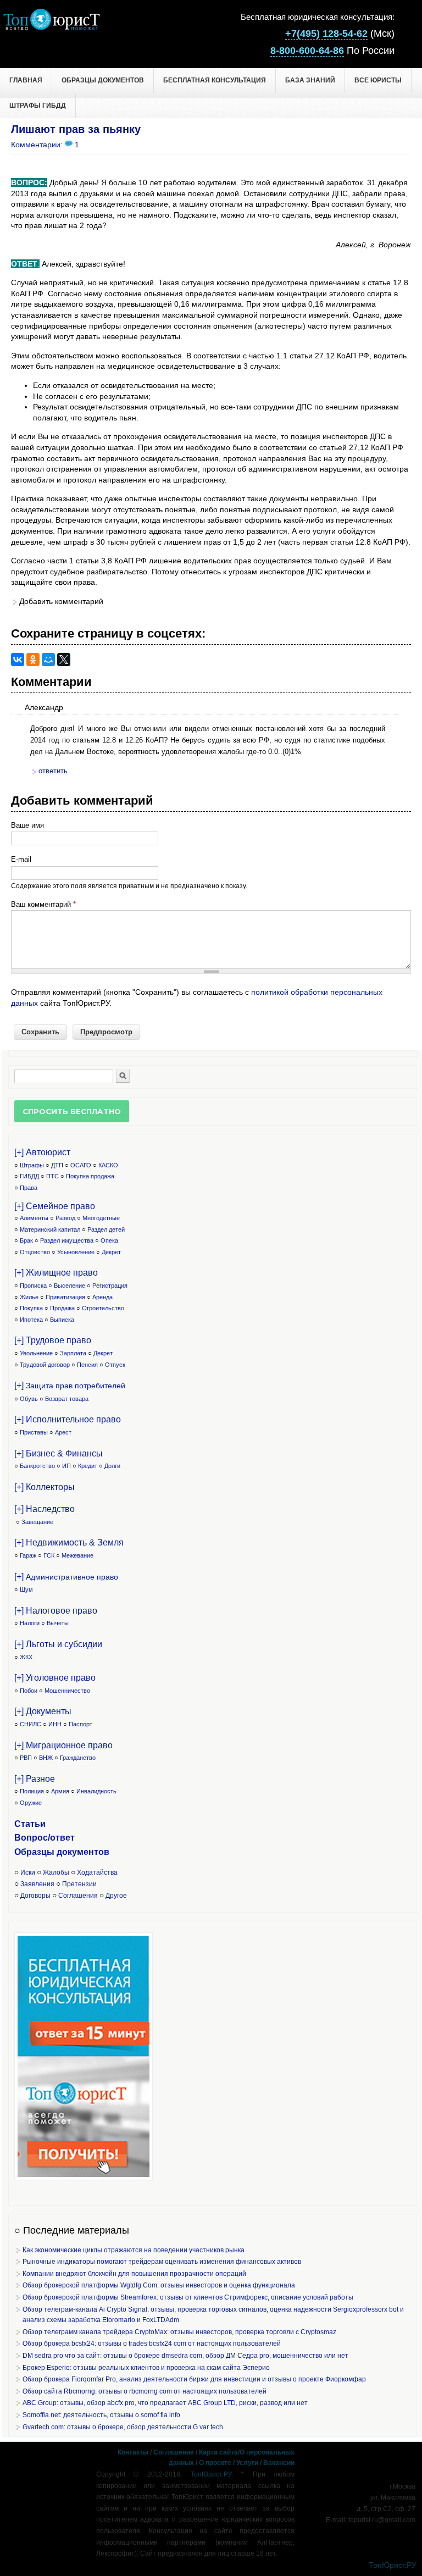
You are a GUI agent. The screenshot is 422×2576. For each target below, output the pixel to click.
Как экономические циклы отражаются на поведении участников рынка (134, 2250)
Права (29, 1188)
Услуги (247, 2463)
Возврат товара (67, 1399)
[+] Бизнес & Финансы (59, 1453)
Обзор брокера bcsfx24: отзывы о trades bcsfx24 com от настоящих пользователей (152, 2344)
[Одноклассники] (33, 660)
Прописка (33, 1286)
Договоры (35, 1896)
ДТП (57, 1165)
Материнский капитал (50, 1229)
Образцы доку (46, 1852)
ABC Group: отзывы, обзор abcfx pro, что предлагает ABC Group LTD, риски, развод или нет (165, 2403)
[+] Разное (35, 1779)
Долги (112, 1466)
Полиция (32, 1791)
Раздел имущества (67, 1240)
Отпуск (115, 1365)
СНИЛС (30, 1724)
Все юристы (378, 80)
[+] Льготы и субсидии (58, 1644)
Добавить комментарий (61, 601)
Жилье (29, 1297)
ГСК (49, 1555)
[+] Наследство (45, 1509)
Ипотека (31, 1320)
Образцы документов (103, 80)
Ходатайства (97, 1873)
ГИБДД (29, 1176)
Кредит (88, 1466)
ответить (53, 771)
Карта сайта (218, 2452)
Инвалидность (96, 1791)
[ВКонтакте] (18, 660)
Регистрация (110, 1286)
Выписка (62, 1320)
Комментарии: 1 (45, 145)
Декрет (111, 1252)
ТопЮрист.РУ (211, 2474)
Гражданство (78, 1758)
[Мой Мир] (48, 660)
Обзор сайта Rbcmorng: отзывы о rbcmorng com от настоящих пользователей (145, 2391)
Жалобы (56, 1873)
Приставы (34, 1432)
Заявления (37, 1884)
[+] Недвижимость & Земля (69, 1542)
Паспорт (80, 1724)
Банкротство (37, 1466)
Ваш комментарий (43, 904)
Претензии (79, 1884)
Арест (63, 1432)
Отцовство (35, 1252)
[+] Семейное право (55, 1206)
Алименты (34, 1218)
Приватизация (65, 1297)
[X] (64, 660)
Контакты (133, 2452)
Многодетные (101, 1218)
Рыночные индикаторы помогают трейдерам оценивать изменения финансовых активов (162, 2262)
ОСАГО (81, 1165)
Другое (116, 1896)
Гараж (28, 1555)
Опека (109, 1240)
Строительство (103, 1308)
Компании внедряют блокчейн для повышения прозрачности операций (134, 2274)
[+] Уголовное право (55, 1678)
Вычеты (58, 1623)
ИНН (55, 1724)
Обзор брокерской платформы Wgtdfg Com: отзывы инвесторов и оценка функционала (159, 2285)
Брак (26, 1240)
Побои (29, 1691)
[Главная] (51, 27)
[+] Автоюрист (42, 1152)
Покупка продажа (90, 1176)
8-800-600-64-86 (307, 51)
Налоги (30, 1623)
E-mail (21, 859)
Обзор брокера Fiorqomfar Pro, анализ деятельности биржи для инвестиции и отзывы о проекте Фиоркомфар (194, 2379)
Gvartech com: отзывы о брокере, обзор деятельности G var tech (123, 2427)
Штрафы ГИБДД (38, 106)
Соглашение (174, 2452)
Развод (65, 1218)
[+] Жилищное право (56, 1273)
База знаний (310, 80)
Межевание (77, 1555)
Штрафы (32, 1165)
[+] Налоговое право (56, 1611)
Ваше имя (27, 825)
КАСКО (108, 1165)
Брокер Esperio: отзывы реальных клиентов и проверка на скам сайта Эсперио (146, 2368)
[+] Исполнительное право (68, 1419)
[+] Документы (43, 1711)
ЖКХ (26, 1657)
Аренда (102, 1297)
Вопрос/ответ (45, 1838)
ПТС (52, 1176)
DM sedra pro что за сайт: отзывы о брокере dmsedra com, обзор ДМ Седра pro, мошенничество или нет (185, 2356)
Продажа (62, 1308)
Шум (26, 1589)
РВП (26, 1758)
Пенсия (87, 1365)
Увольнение (36, 1353)
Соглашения (78, 1896)
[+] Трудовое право (53, 1340)
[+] (70, 1385)
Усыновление (76, 1252)
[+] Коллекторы (45, 1487)
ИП (66, 1466)
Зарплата (73, 1353)
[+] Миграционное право (63, 1745)
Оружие (31, 1803)
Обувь (29, 1399)
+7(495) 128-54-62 (326, 34)
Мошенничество (67, 1691)
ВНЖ (46, 1758)
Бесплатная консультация (215, 80)
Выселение (70, 1286)
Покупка (31, 1308)
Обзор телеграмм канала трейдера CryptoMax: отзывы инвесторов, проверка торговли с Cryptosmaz (179, 2332)
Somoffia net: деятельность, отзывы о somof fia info (101, 2415)
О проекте (215, 2463)
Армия (60, 1791)
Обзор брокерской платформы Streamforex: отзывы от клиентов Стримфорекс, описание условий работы (188, 2297)
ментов (93, 1852)
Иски (28, 1873)
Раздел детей (106, 1229)
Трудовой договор (45, 1365)
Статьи (30, 1824)
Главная (26, 80)
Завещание (37, 1522)
